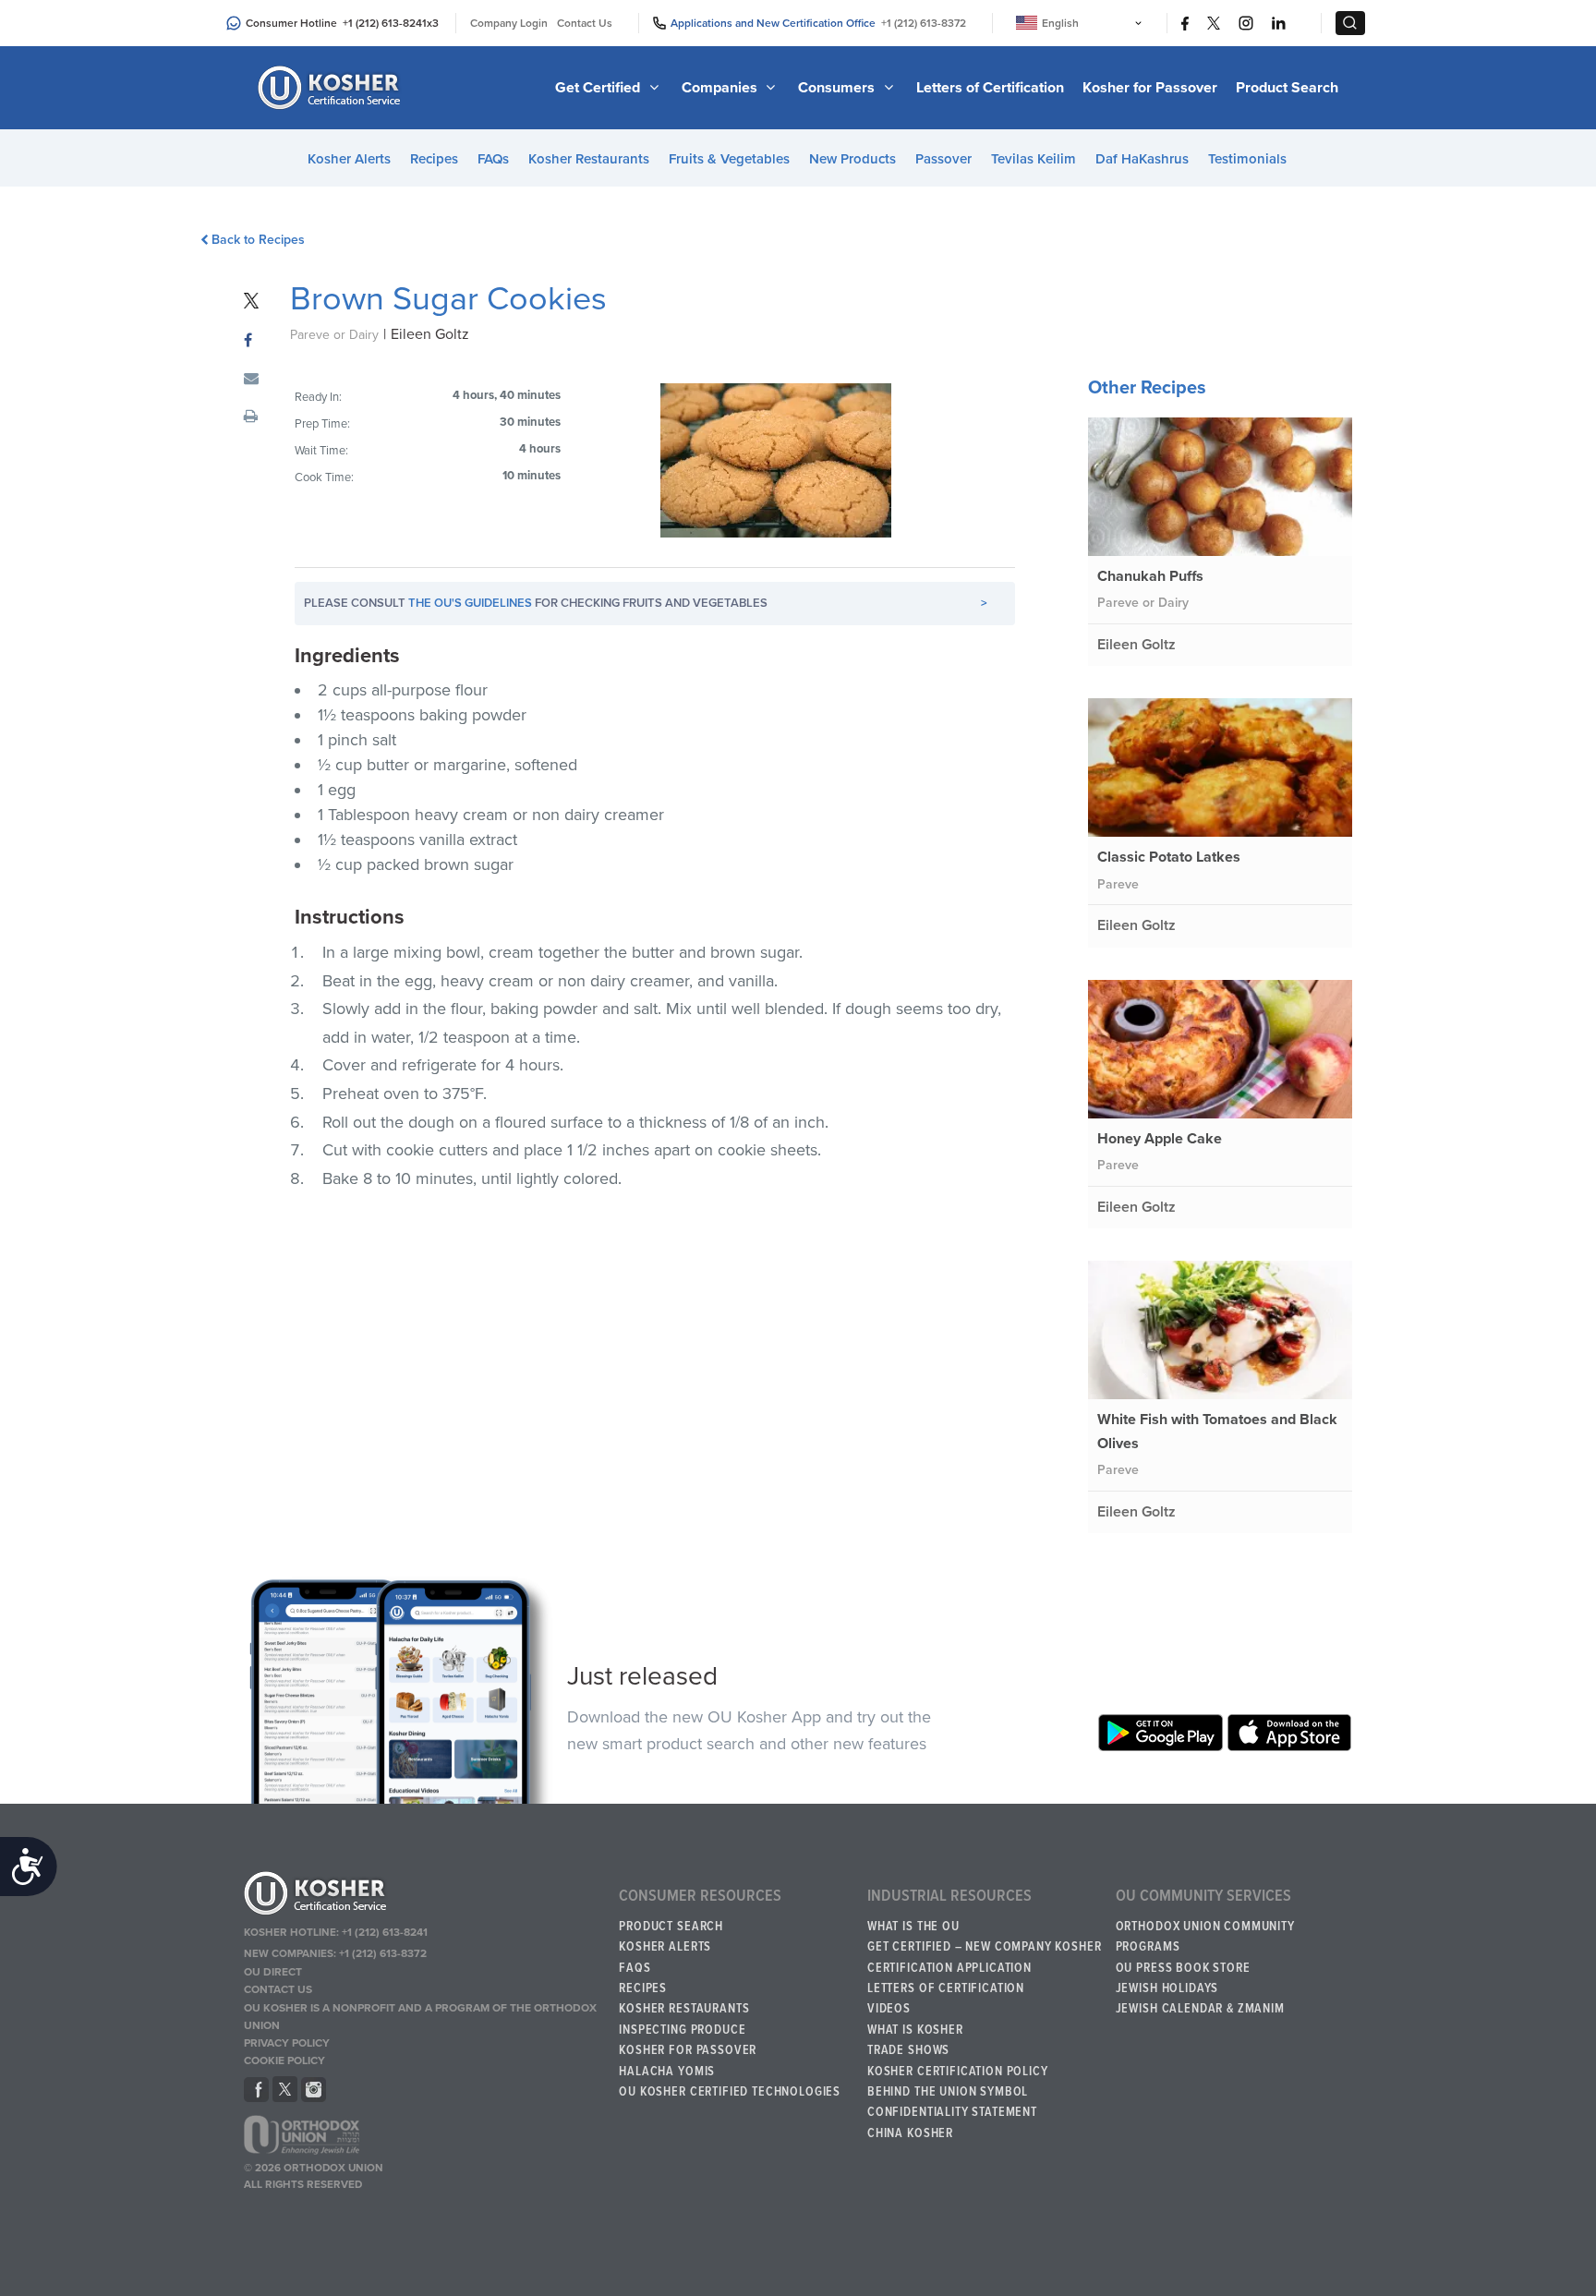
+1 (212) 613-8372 (924, 23)
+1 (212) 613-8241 (385, 23)
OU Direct (273, 1972)
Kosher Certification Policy (958, 2072)
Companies (721, 88)
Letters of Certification (990, 88)
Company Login (509, 23)
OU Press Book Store (1183, 1968)
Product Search (1287, 88)
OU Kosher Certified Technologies (730, 2092)
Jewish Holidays (1167, 1988)
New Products (852, 159)
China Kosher (910, 2133)
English (1060, 23)
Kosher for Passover (1150, 88)
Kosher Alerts (349, 159)
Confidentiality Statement (952, 2112)
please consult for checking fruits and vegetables (646, 603)
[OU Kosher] (423, 1896)
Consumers (838, 88)
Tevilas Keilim (1034, 159)
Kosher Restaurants (589, 159)
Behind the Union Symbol (948, 2092)
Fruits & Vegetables (729, 159)
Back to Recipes (258, 240)
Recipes (434, 159)
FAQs (493, 159)
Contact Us (585, 23)
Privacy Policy (287, 2043)
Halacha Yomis (667, 2072)
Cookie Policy (284, 2060)
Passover (943, 159)
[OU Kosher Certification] (332, 88)
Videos (889, 2009)
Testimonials (1247, 159)
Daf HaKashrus (1142, 159)
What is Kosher (915, 2030)
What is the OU (913, 1927)
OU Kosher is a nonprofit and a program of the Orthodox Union (420, 2017)
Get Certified (599, 88)
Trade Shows (908, 2050)
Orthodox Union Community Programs (1205, 1937)
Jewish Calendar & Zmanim (1200, 2009)
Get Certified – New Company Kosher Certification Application (985, 1957)
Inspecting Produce (682, 2030)
